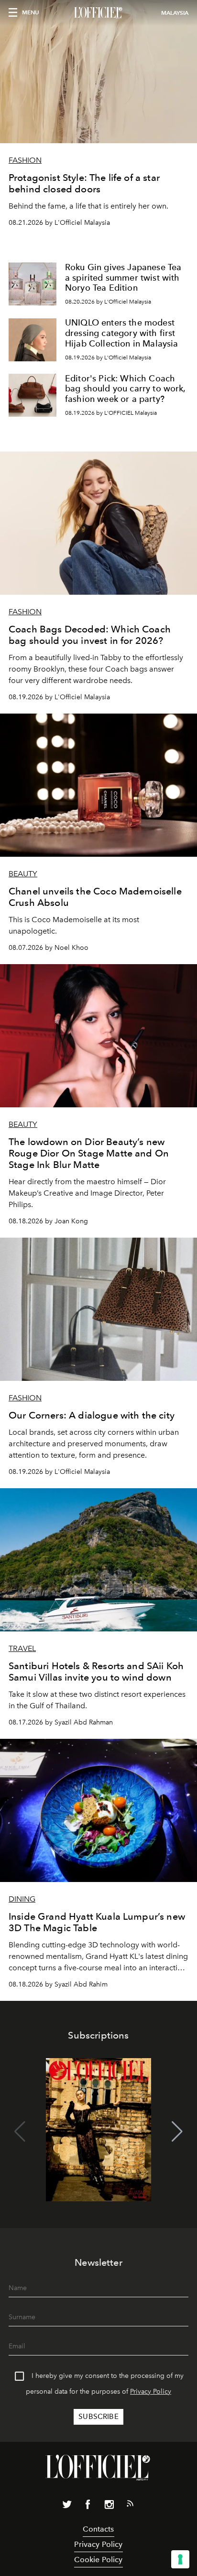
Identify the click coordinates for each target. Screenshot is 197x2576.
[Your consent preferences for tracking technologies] (180, 2559)
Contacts (98, 2529)
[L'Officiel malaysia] (98, 13)
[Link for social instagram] (109, 2506)
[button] (177, 2132)
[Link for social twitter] (67, 2506)
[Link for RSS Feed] (130, 2505)
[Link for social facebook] (88, 2506)
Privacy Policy (151, 2392)
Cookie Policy (98, 2560)
